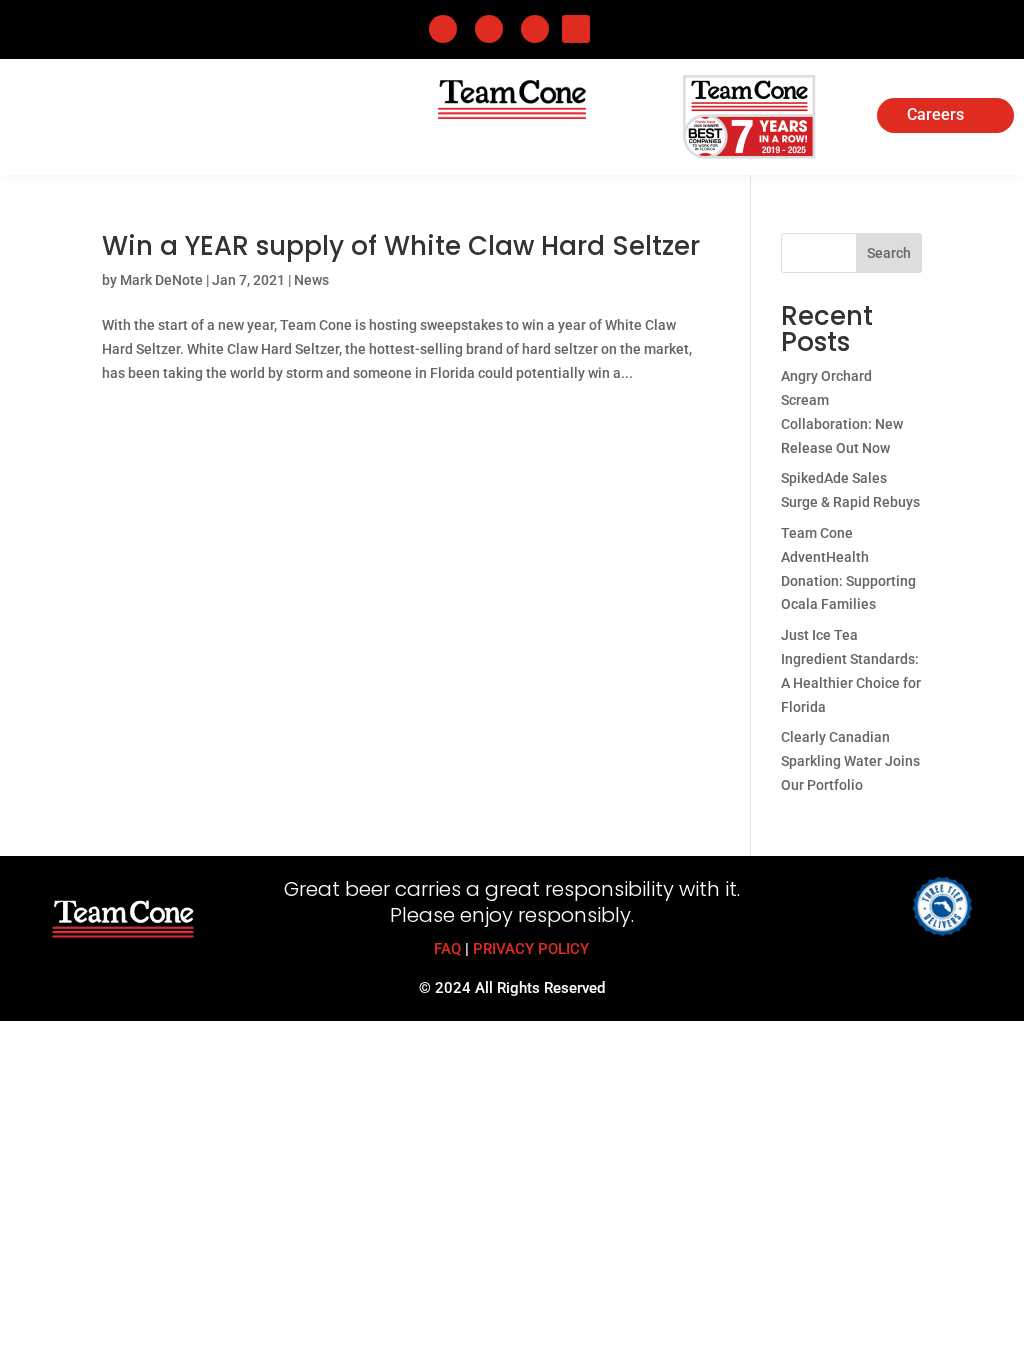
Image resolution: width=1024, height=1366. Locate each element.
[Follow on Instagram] (535, 29)
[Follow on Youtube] (576, 29)
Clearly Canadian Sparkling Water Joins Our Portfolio (850, 761)
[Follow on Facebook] (443, 29)
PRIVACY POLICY (531, 949)
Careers (935, 116)
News (311, 280)
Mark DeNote (161, 280)
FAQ (447, 949)
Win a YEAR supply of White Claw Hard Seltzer (401, 246)
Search (889, 253)
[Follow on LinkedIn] (489, 29)
